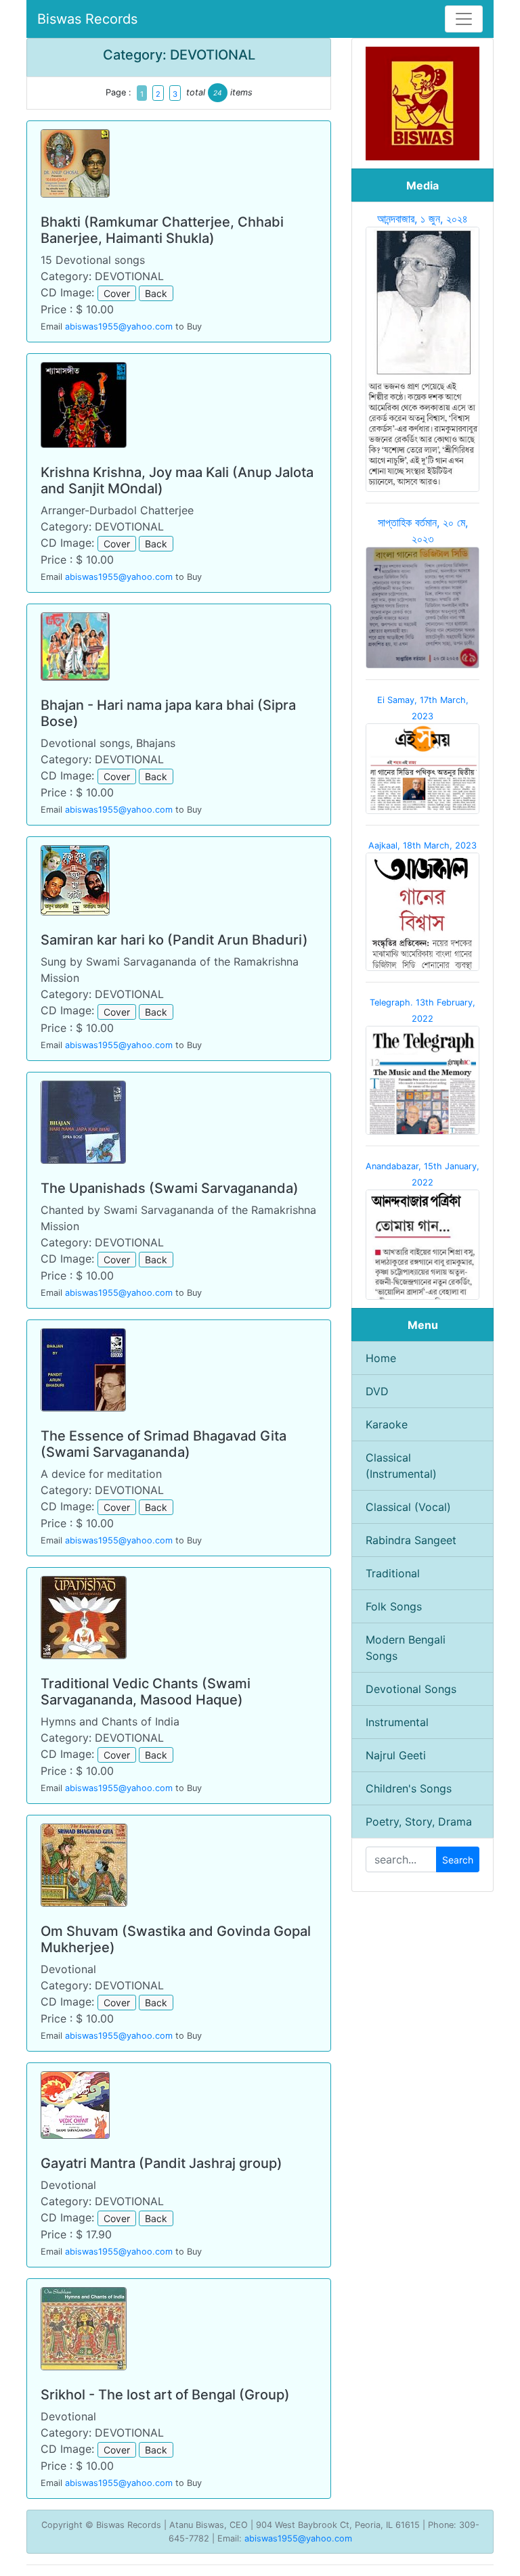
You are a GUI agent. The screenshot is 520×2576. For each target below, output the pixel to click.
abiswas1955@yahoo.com (119, 326)
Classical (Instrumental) (401, 1466)
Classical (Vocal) (408, 1507)
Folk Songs (394, 1606)
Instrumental (397, 1722)
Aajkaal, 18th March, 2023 (422, 845)
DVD (377, 1391)
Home (381, 1358)
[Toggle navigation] (464, 19)
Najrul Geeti (396, 1755)
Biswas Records (87, 19)
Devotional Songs (411, 1689)
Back (156, 293)
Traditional (393, 1573)
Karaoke (387, 1424)
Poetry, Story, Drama (419, 1822)
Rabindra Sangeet (411, 1540)
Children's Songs (409, 1788)
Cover (117, 293)
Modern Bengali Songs (406, 1648)
